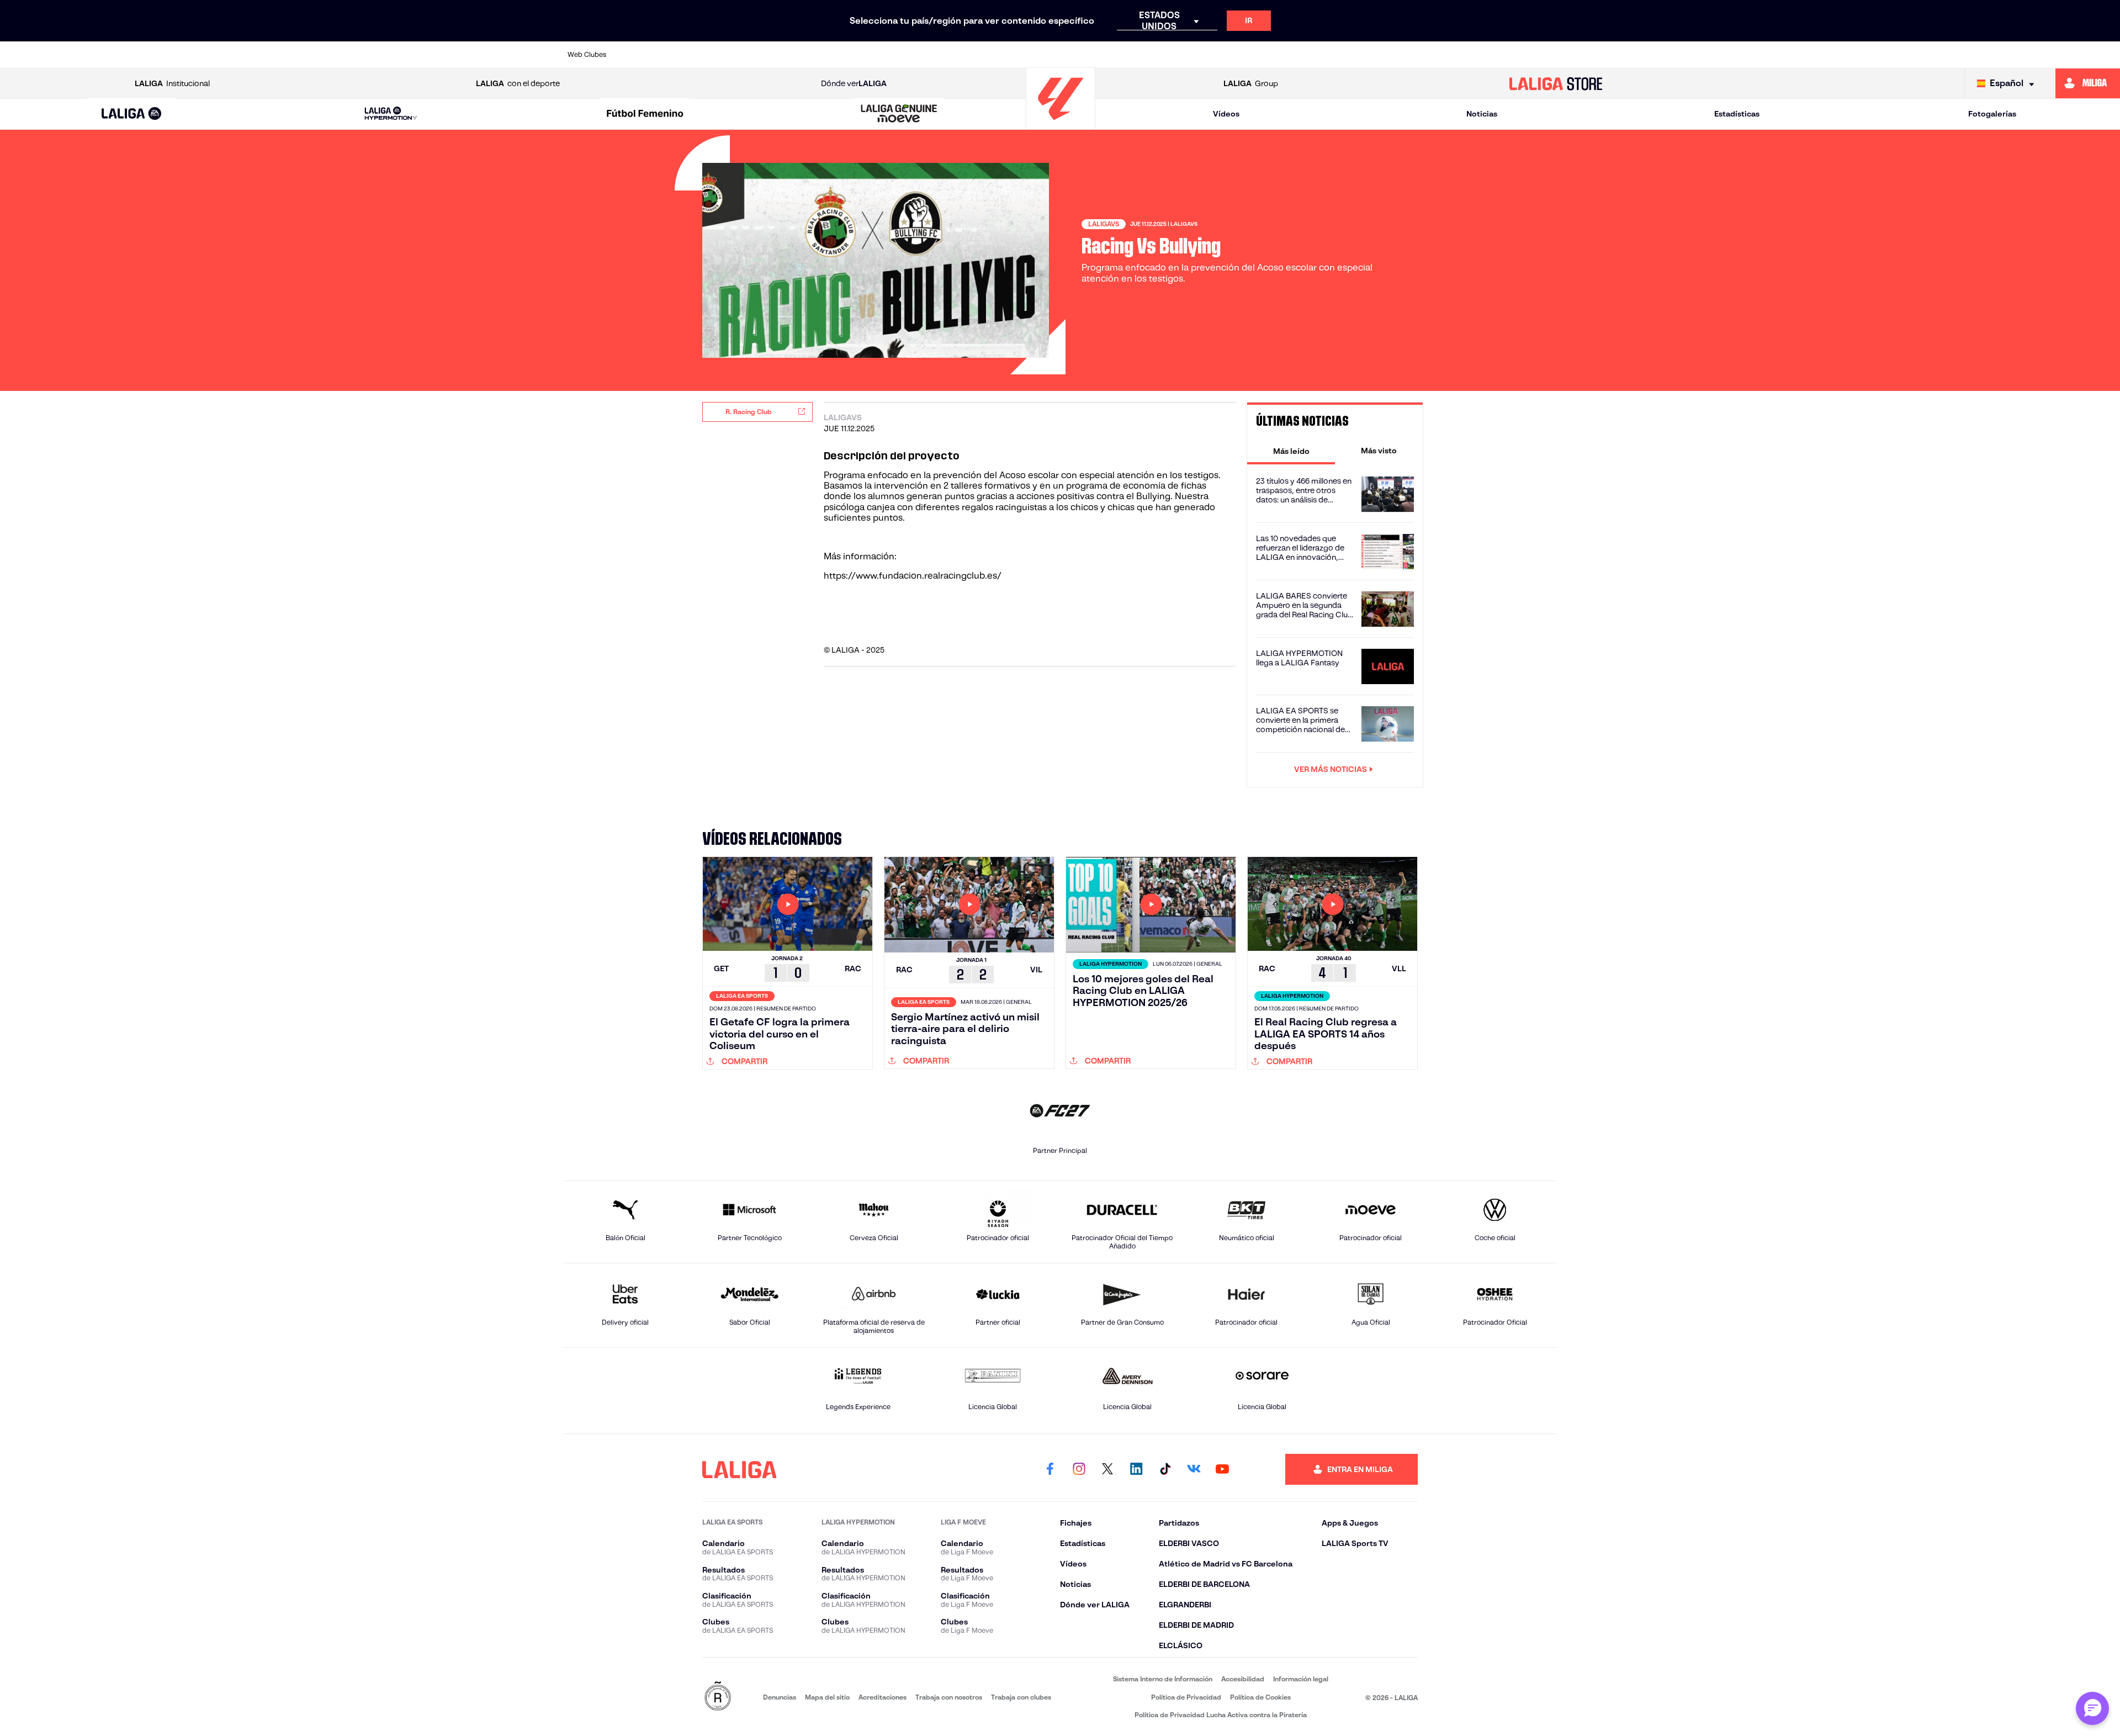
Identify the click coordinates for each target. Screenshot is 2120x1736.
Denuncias (780, 1697)
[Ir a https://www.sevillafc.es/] (1450, 55)
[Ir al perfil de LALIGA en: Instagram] (1079, 1469)
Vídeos (1226, 114)
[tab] (1291, 451)
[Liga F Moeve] (645, 114)
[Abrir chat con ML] (2092, 1708)
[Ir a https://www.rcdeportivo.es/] (1213, 55)
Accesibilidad (1243, 1679)
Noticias (1482, 114)
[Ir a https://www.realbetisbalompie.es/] (1308, 55)
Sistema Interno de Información (1163, 1679)
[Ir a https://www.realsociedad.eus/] (1402, 55)
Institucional (172, 83)
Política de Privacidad (1186, 1697)
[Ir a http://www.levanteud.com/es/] (1024, 55)
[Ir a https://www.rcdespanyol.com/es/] (1260, 55)
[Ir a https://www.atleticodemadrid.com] (692, 55)
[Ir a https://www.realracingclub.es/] (1119, 55)
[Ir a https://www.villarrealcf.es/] (1544, 55)
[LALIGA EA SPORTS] (132, 114)
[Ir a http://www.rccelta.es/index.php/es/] (787, 55)
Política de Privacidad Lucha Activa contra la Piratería (1221, 1715)
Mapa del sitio (827, 1697)
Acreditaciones (883, 1697)
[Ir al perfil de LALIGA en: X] (1107, 1469)
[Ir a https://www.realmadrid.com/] (1355, 55)
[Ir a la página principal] (1061, 125)
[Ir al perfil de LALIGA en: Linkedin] (1136, 1469)
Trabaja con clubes (1021, 1697)
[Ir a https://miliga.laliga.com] (2088, 83)
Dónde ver (854, 83)
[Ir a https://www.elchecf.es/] (882, 55)
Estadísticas (1737, 114)
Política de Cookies (1260, 1697)
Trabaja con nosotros (949, 1697)
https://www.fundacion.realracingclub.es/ (913, 576)
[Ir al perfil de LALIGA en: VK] (1194, 1469)
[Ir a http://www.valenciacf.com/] (1497, 55)
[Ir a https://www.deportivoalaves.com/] (835, 55)
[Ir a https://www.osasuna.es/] (740, 55)
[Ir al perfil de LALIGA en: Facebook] (1050, 1469)
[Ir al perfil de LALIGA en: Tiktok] (1165, 1469)
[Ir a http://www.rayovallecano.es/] (1165, 55)
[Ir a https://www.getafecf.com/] (977, 55)
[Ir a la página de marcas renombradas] (718, 1697)
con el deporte (518, 83)
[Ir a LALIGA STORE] (1556, 83)
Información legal (1301, 1679)
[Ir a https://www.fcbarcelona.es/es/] (929, 55)
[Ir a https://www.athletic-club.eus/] (645, 55)
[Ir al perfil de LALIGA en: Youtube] (1222, 1469)
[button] (132, 114)
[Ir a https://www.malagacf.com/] (1071, 55)
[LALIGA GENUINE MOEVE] (899, 114)
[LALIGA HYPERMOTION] (391, 114)
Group (1251, 83)
